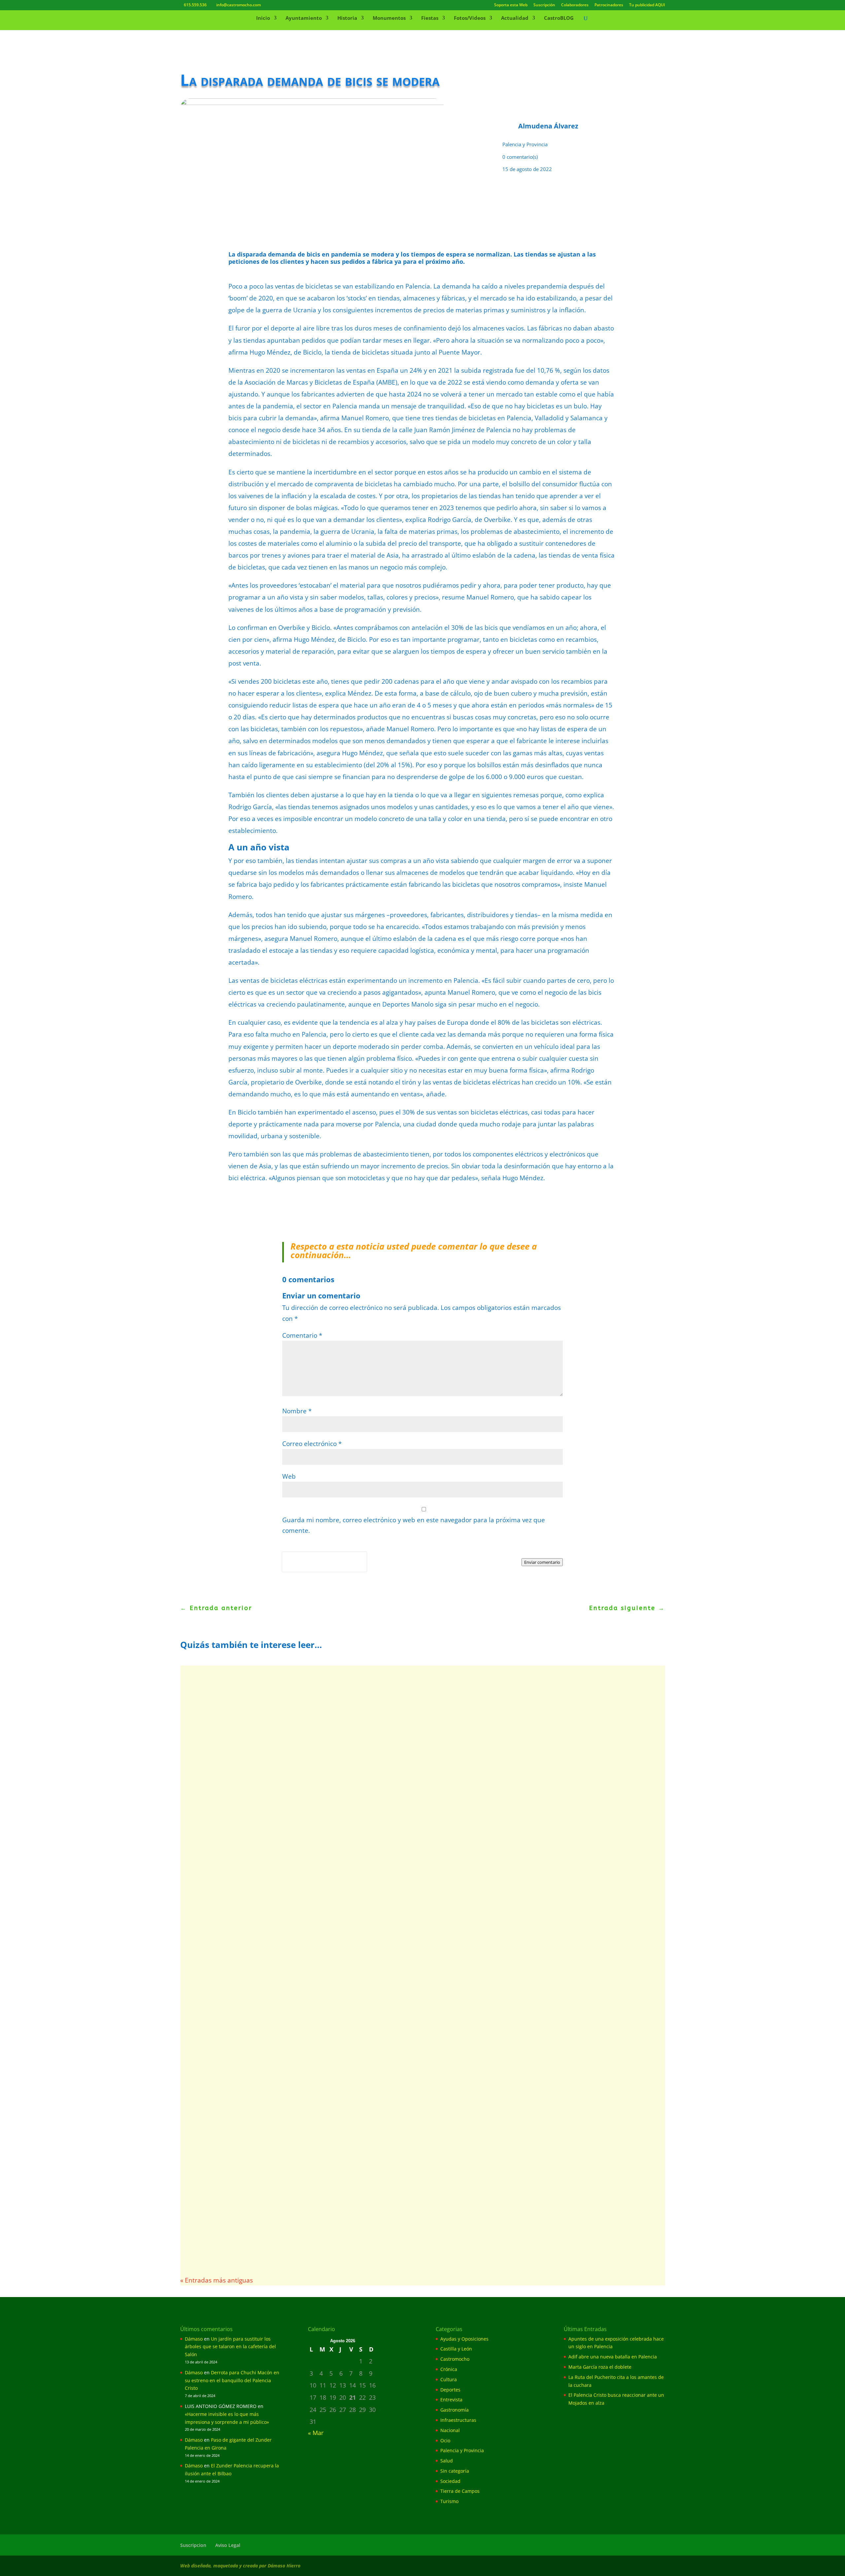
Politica (291, 1568)
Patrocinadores (609, 5)
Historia (347, 18)
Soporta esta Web (511, 5)
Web (289, 1476)
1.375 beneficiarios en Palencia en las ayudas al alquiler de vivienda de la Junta (329, 2176)
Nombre (297, 1411)
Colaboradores (575, 5)
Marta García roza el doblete (600, 2367)
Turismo (449, 2501)
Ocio (445, 2440)
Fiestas (430, 18)
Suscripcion (193, 2545)
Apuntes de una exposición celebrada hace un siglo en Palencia (300, 1691)
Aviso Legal (228, 2545)
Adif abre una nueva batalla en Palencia (259, 1783)
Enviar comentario (542, 1562)
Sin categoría (455, 2471)
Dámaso (194, 2339)
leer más (206, 1723)
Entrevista (451, 2400)
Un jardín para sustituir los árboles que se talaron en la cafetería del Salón (230, 2347)
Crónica (449, 2369)
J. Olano (204, 2187)
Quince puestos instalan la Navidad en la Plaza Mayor (284, 2076)
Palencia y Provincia (525, 144)
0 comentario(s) (520, 157)
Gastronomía (455, 2410)
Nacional (450, 2430)
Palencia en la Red (216, 1701)
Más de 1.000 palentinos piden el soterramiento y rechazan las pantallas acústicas (336, 1883)
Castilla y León (456, 2349)
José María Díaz (213, 1994)
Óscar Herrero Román (220, 1794)
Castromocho (455, 2359)
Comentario (302, 1335)
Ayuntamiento (304, 18)
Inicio (263, 18)
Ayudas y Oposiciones (272, 2187)
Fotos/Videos (470, 18)
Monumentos (389, 18)
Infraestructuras (458, 2420)
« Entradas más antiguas (217, 2280)
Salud (447, 2461)
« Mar (316, 2433)
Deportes (450, 2390)
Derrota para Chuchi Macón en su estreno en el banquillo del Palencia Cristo (232, 2380)
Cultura (449, 2379)
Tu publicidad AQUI (647, 5)
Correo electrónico (312, 1444)
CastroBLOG (559, 18)
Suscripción (544, 5)
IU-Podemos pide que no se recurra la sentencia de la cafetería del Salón (318, 1983)
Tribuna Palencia (214, 1894)
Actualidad (515, 18)
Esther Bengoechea (217, 2087)
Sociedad (450, 2481)
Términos (312, 1568)
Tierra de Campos (460, 2491)
